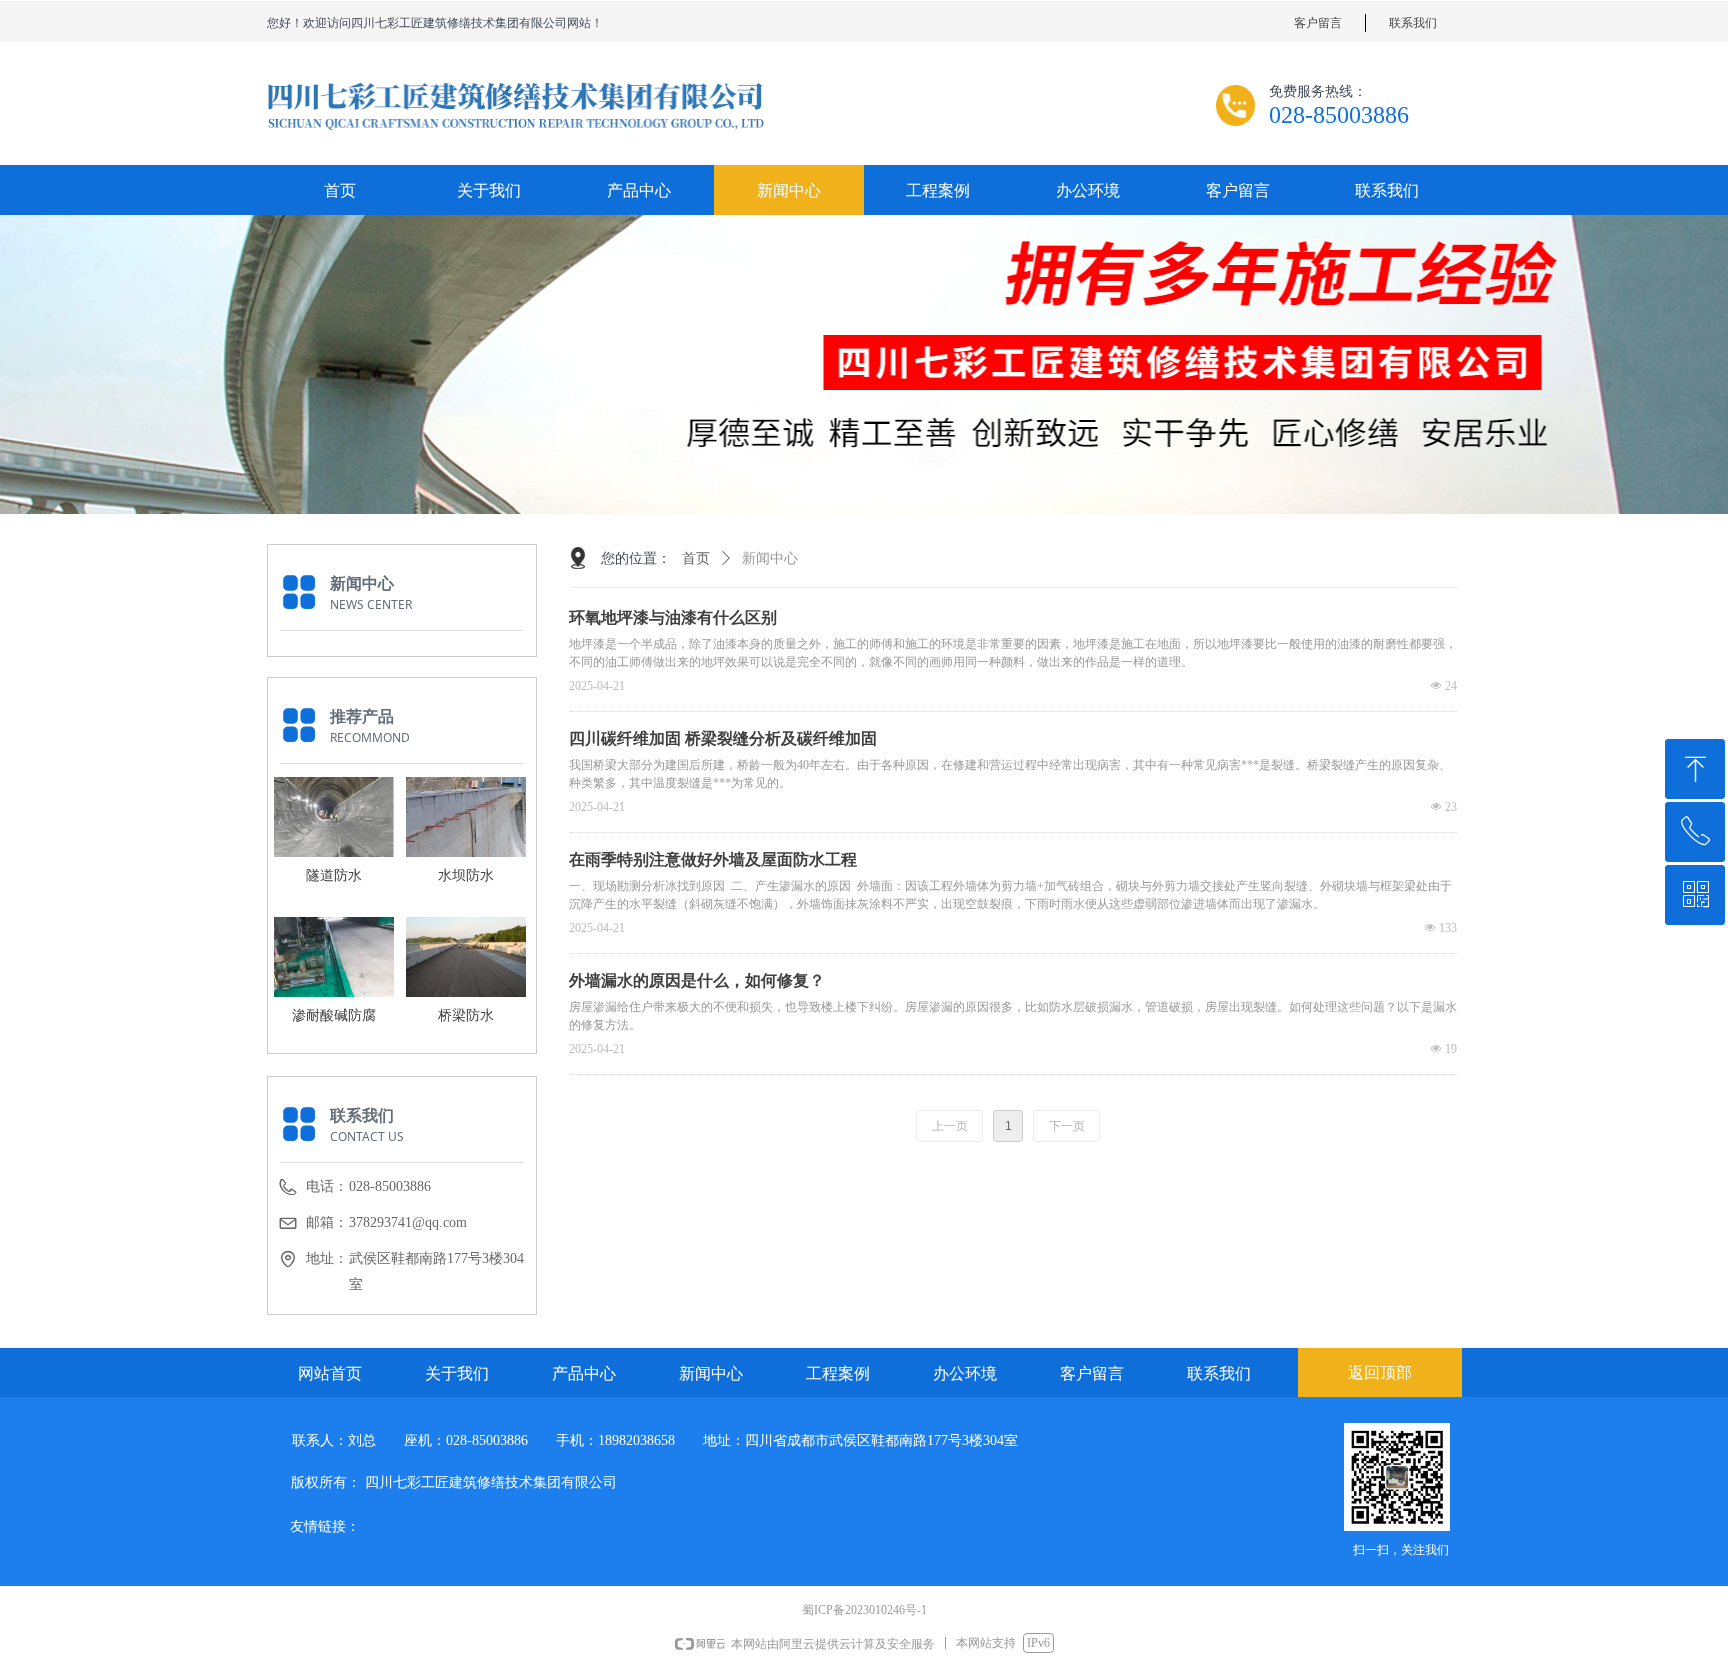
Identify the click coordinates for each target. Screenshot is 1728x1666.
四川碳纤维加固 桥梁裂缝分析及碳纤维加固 (723, 738)
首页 (696, 558)
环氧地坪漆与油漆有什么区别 (673, 617)
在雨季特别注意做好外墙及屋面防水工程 (713, 859)
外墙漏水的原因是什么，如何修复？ (697, 980)
